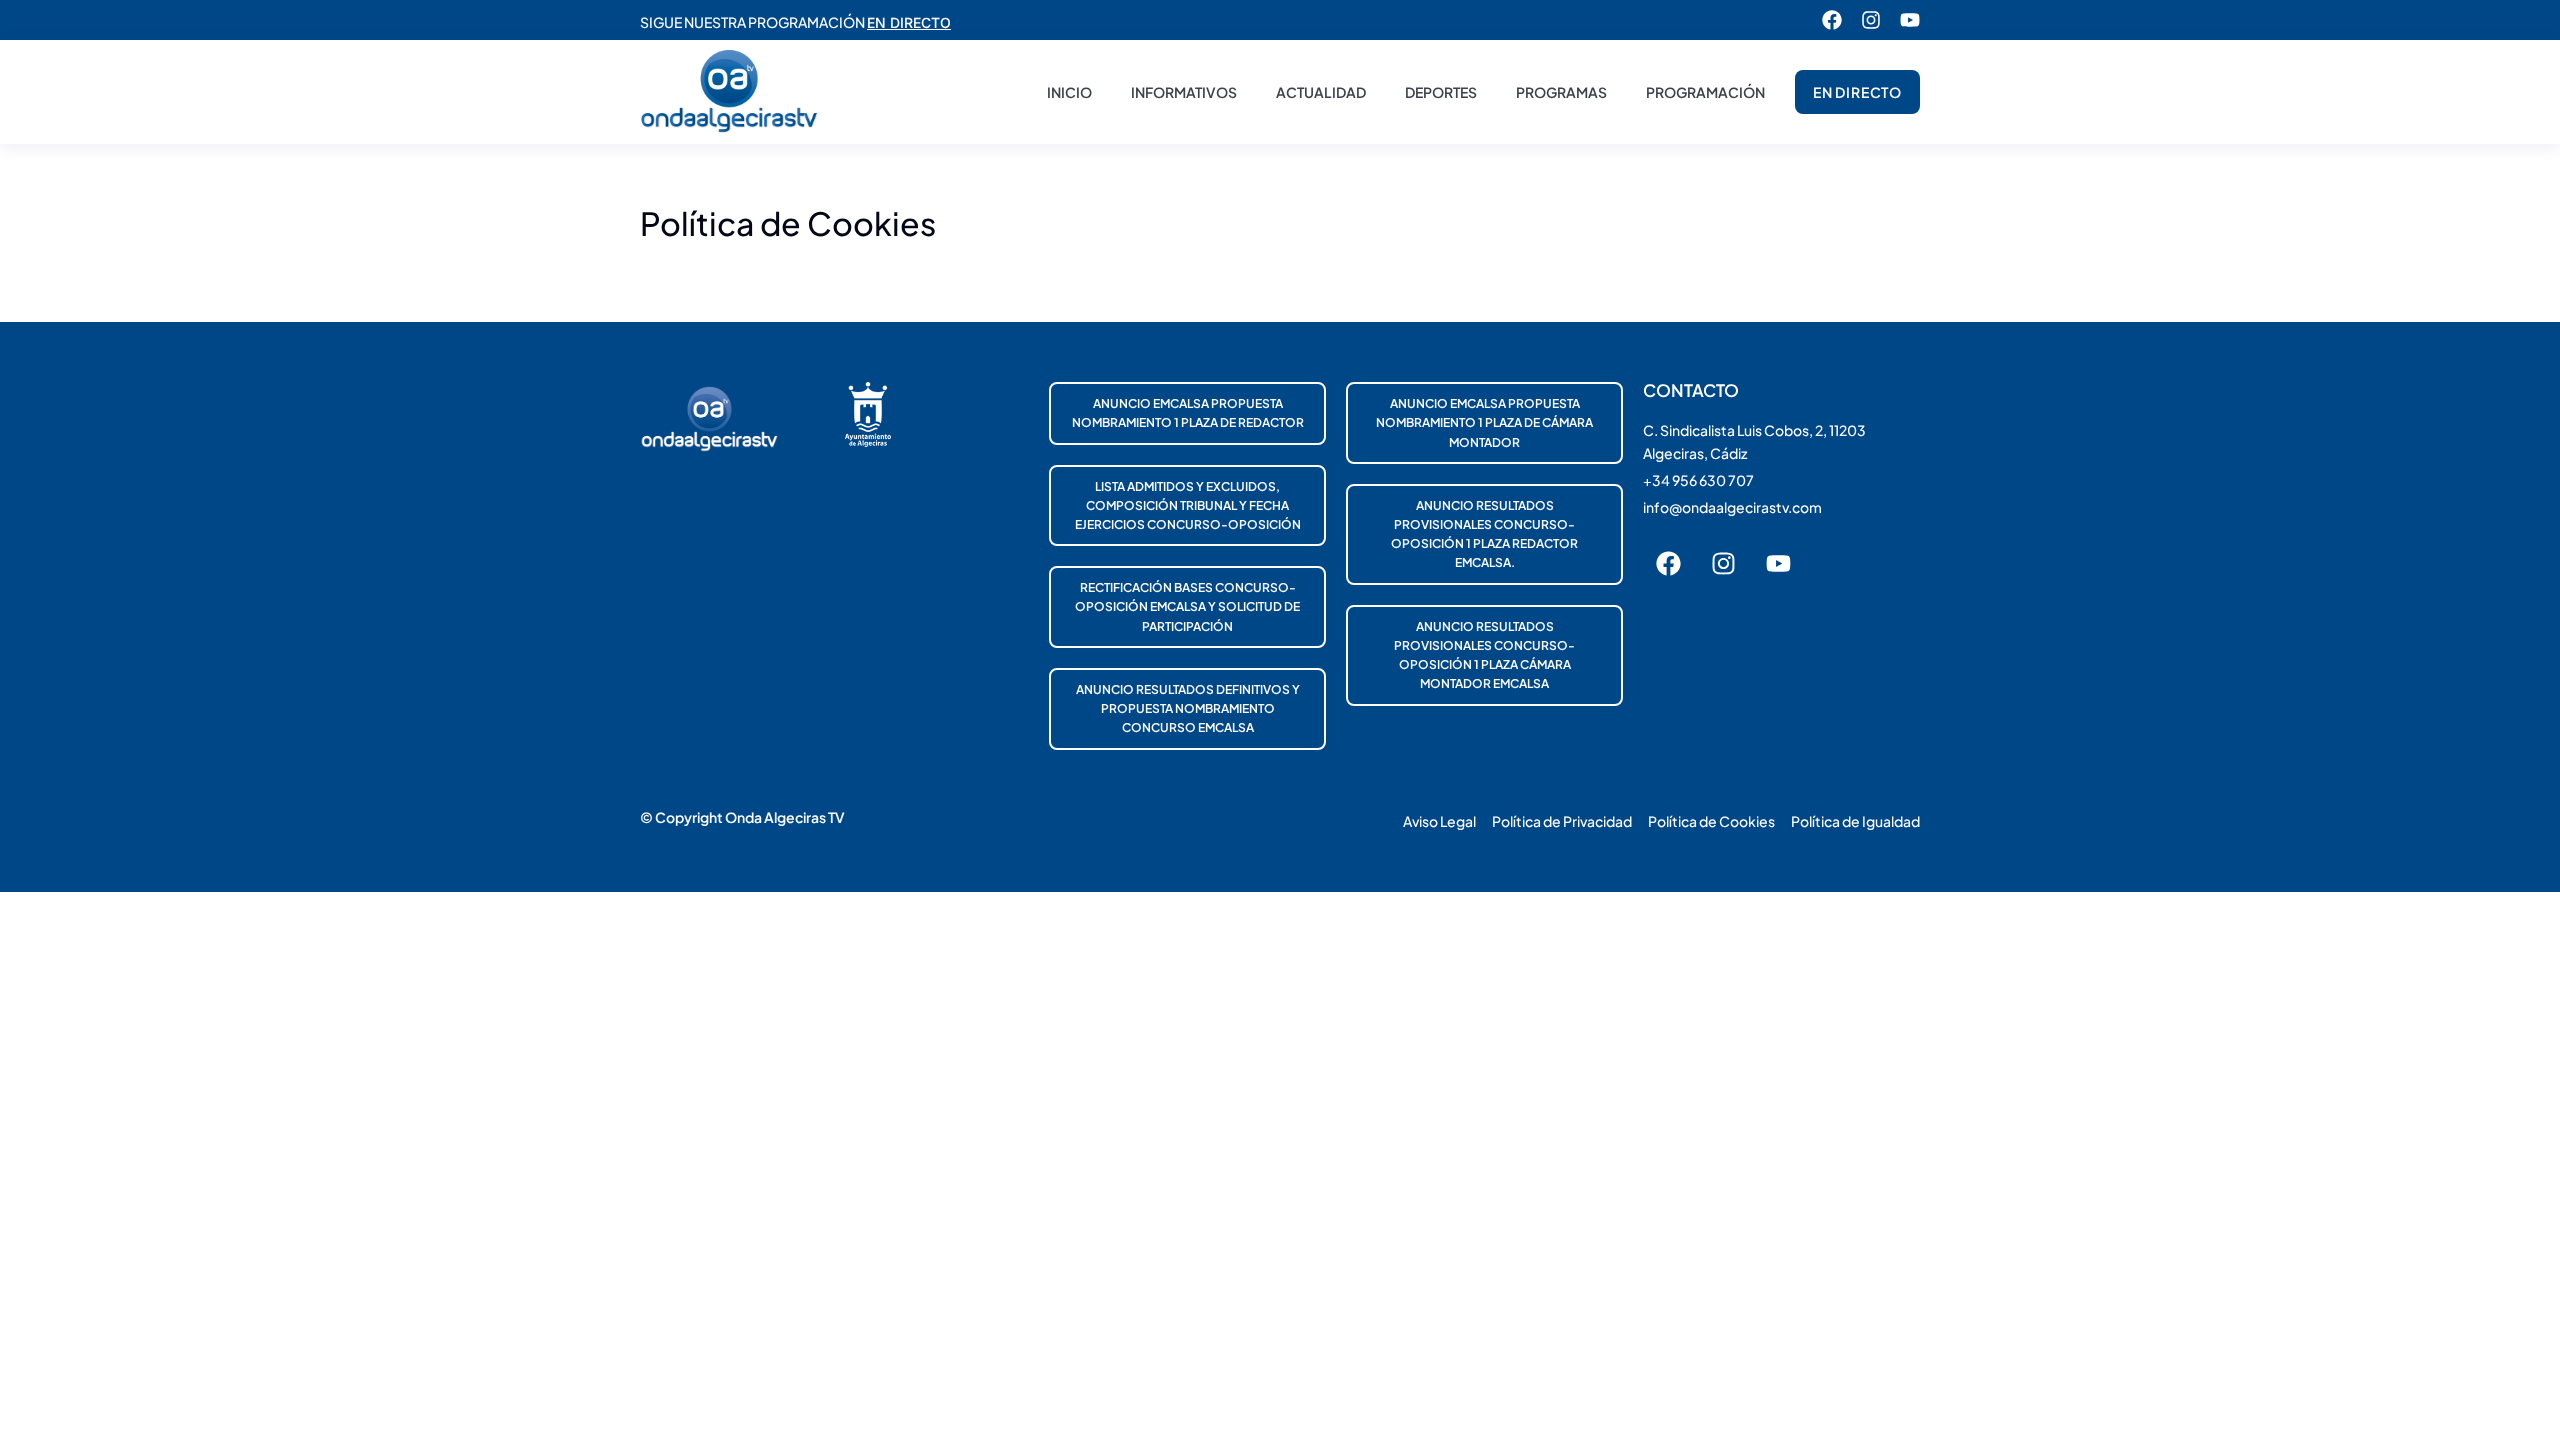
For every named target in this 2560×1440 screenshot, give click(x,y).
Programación (1705, 92)
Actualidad (1321, 92)
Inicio (1069, 92)
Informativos (1184, 92)
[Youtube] (1910, 20)
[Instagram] (1871, 20)
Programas (1561, 92)
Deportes (1441, 92)
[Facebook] (1832, 20)
